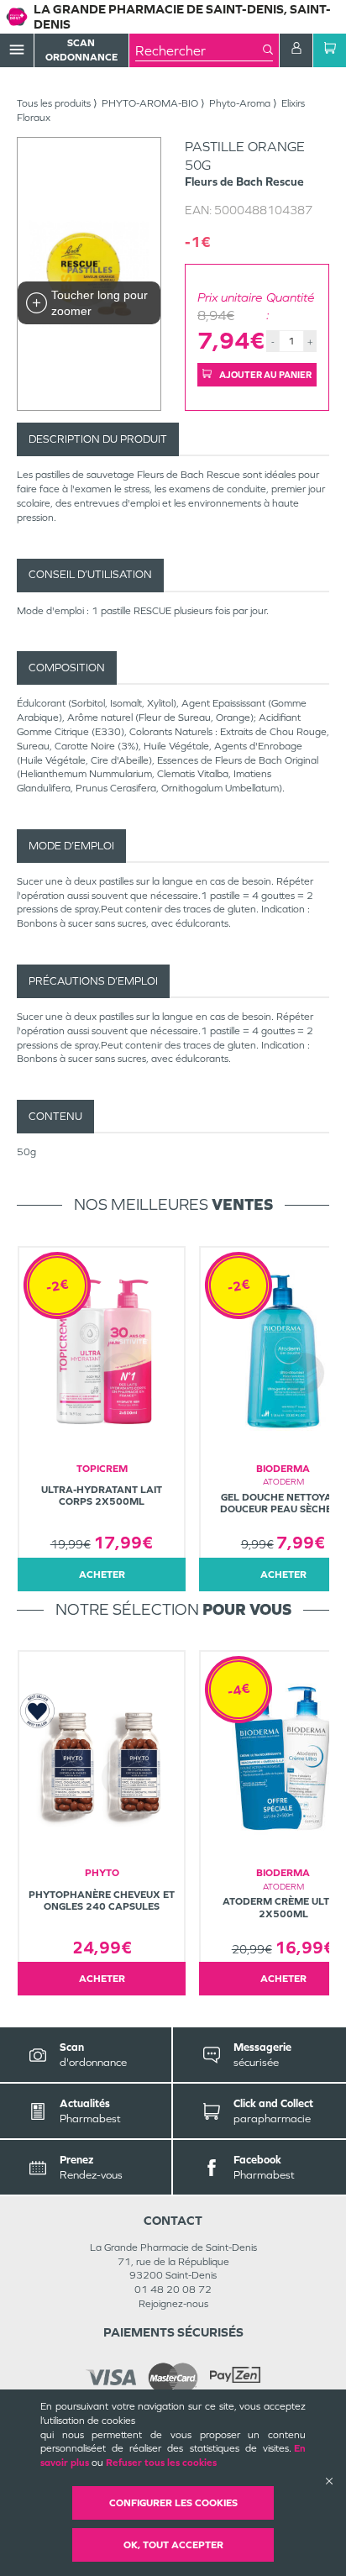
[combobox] (199, 50)
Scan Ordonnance (81, 50)
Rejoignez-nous (173, 2304)
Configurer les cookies (173, 2503)
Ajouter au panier (265, 375)
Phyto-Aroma (240, 103)
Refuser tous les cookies (161, 2463)
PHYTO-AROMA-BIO (150, 103)
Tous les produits (54, 103)
